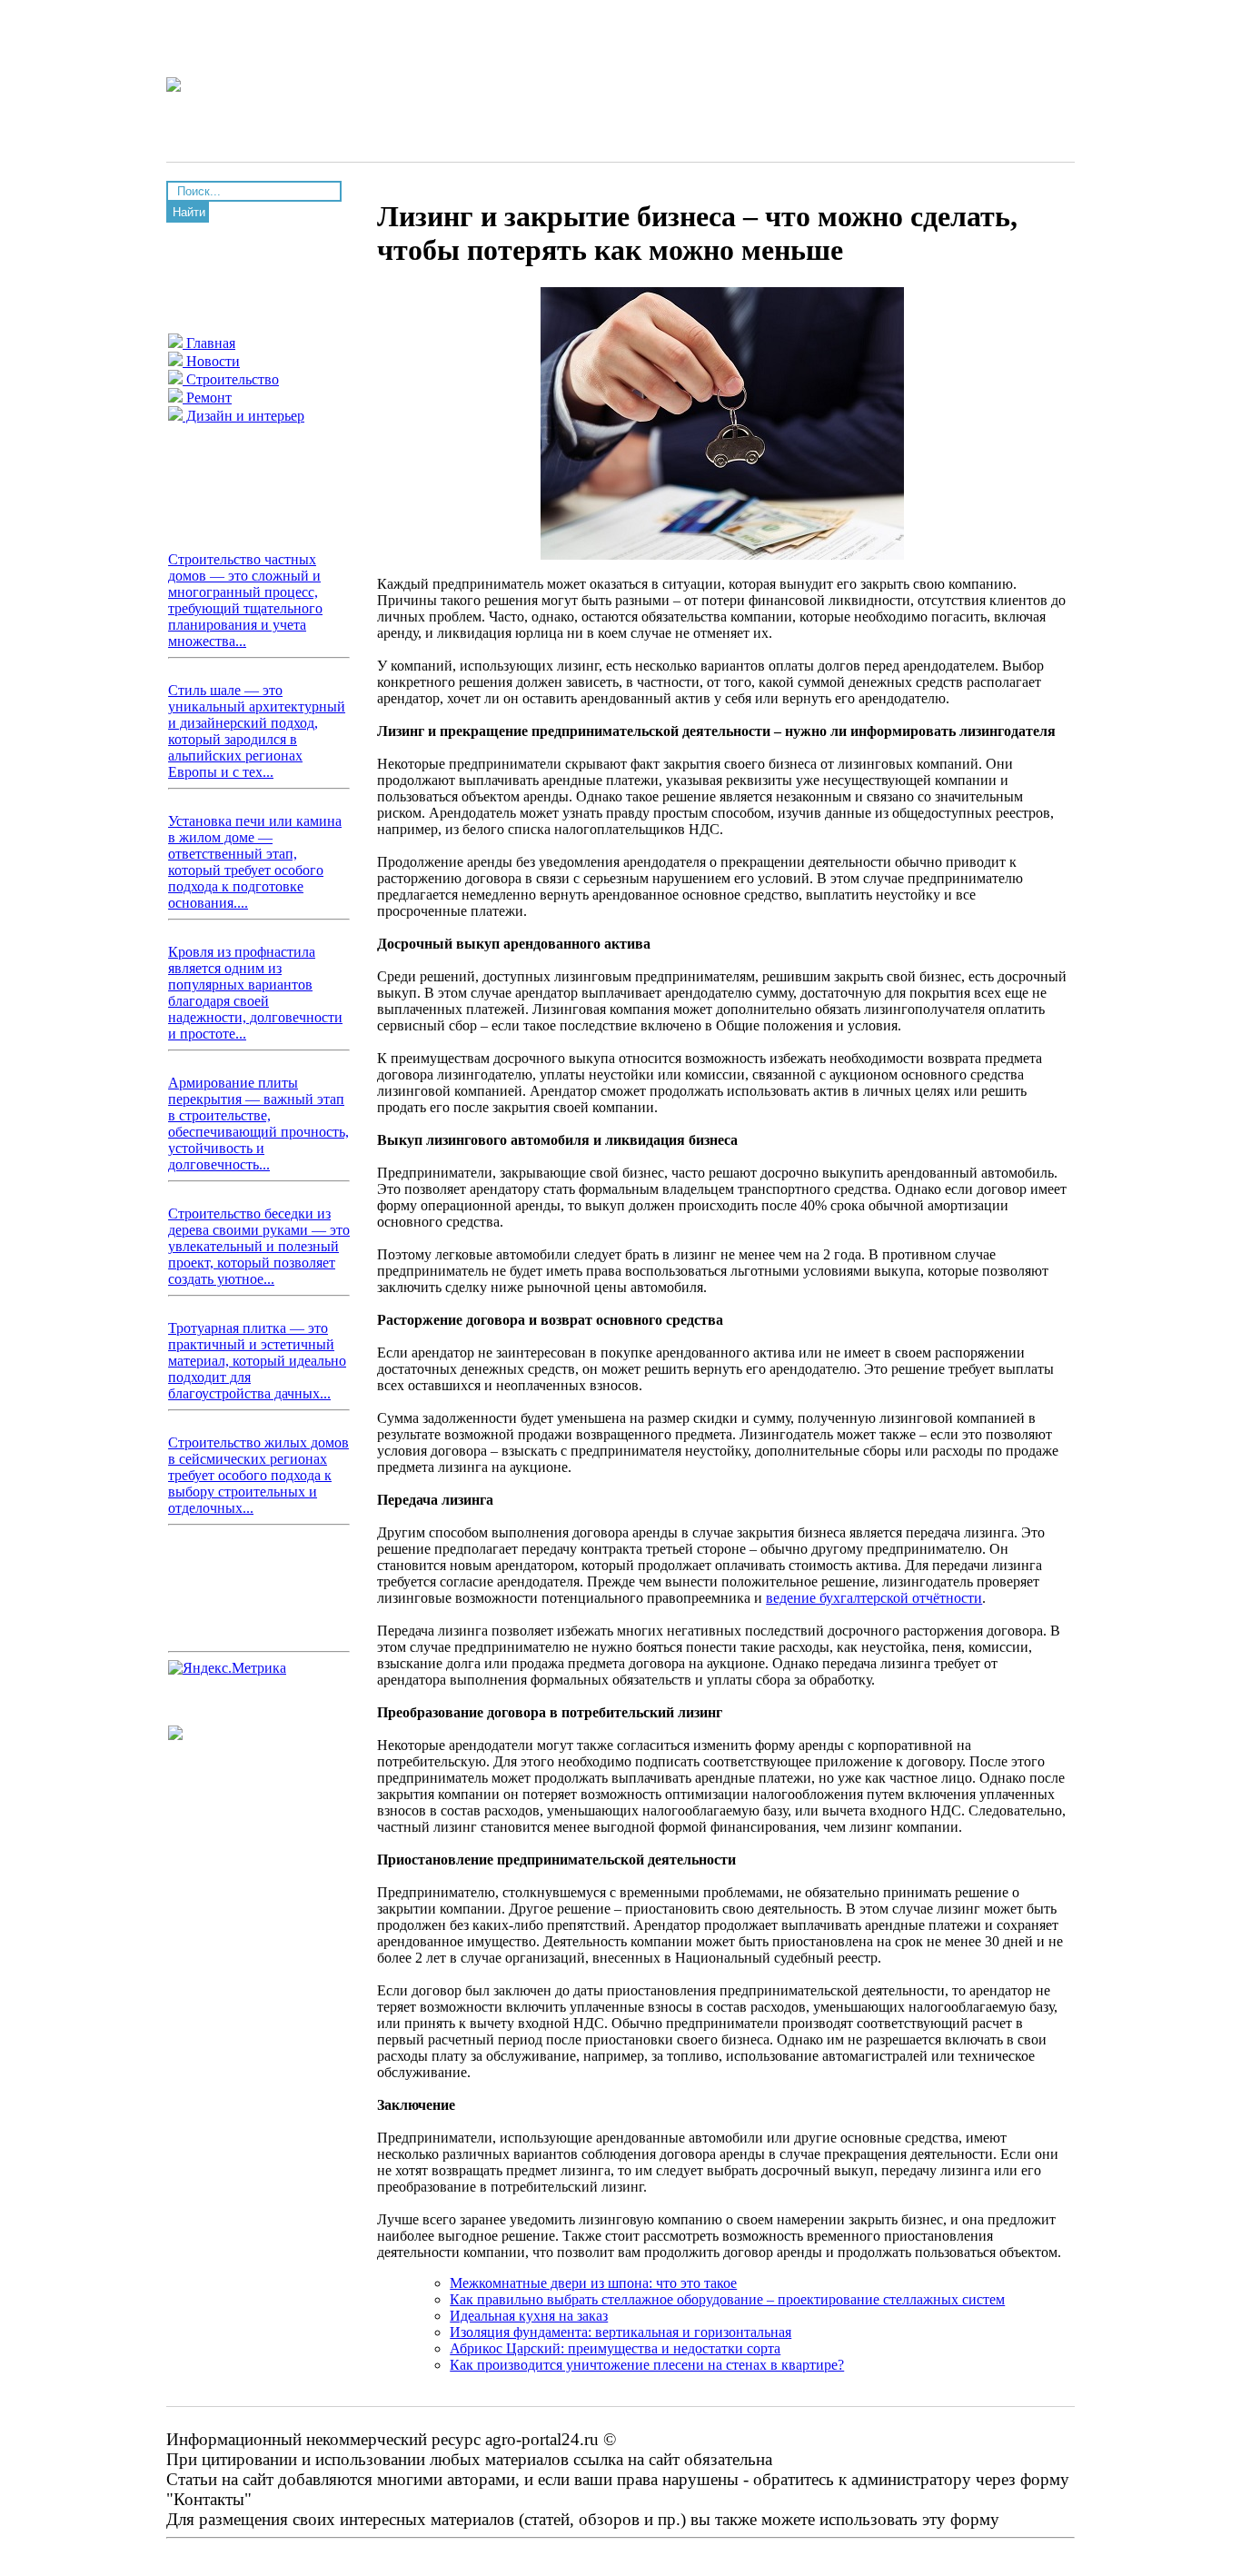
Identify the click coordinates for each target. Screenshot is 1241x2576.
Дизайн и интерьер (243, 416)
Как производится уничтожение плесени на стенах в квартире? (647, 2365)
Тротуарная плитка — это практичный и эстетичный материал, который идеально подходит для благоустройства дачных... (257, 1361)
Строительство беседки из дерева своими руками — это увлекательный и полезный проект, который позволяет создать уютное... (259, 1246)
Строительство (231, 379)
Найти (189, 212)
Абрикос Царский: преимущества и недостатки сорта (615, 2348)
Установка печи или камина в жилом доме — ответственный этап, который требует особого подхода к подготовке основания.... (255, 862)
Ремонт (207, 398)
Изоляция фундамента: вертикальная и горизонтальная (620, 2332)
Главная (209, 343)
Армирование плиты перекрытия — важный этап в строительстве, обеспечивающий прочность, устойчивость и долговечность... (258, 1124)
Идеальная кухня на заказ (529, 2316)
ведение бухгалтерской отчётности (874, 1598)
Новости (211, 361)
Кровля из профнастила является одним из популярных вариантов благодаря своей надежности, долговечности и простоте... (255, 993)
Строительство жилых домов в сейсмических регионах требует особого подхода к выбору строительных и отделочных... (258, 1475)
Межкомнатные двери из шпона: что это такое (593, 2283)
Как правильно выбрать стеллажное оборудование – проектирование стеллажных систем (727, 2299)
